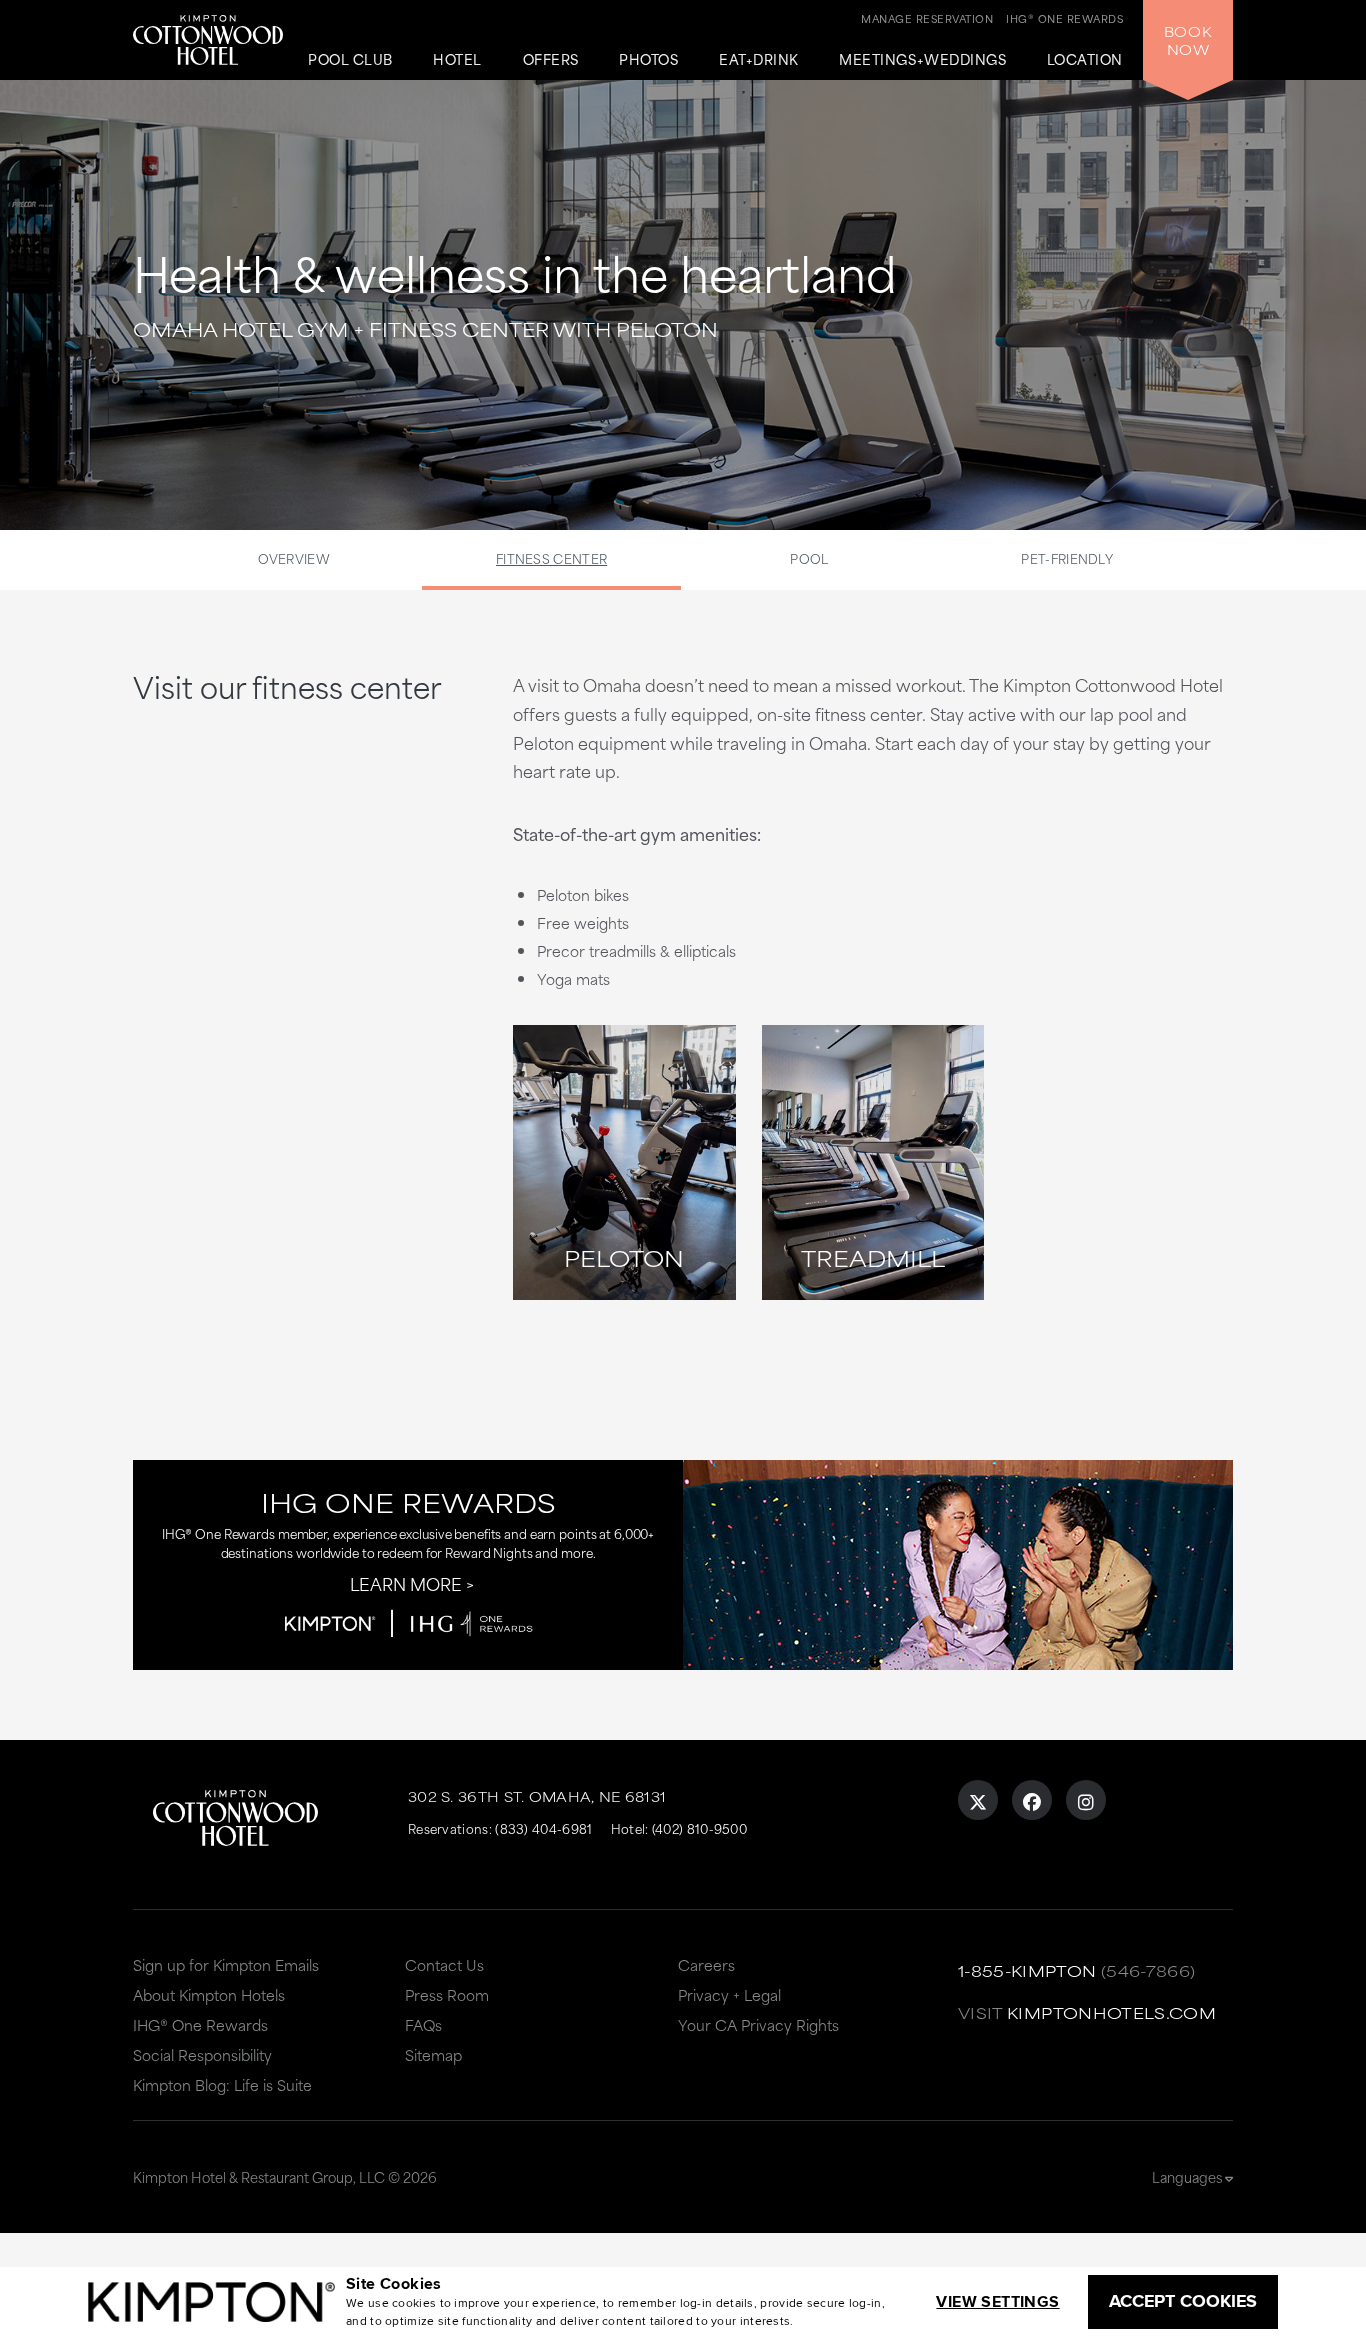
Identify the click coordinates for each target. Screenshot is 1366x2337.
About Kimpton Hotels (209, 1994)
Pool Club (350, 60)
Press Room (447, 1994)
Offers (551, 60)
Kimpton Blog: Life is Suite (222, 2084)
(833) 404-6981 (543, 1828)
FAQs (423, 2024)
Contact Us (444, 1964)
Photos (648, 60)
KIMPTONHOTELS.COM (1111, 2012)
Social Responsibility (202, 2054)
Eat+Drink (759, 60)
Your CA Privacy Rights (758, 2024)
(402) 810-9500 (699, 1828)
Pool (809, 558)
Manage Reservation (927, 18)
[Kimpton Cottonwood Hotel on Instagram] (1086, 1800)
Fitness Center (551, 558)
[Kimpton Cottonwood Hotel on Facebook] (1032, 1800)
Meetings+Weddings (922, 60)
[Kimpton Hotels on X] (978, 1800)
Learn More (406, 1583)
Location (1085, 60)
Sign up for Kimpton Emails (226, 1964)
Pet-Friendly (1067, 558)
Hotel (457, 60)
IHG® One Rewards (200, 2024)
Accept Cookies (1183, 2301)
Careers (706, 1964)
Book (1188, 40)
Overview (294, 558)
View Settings (997, 2301)
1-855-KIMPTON (1027, 1970)
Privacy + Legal (729, 1994)
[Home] (208, 35)
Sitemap (433, 2054)
